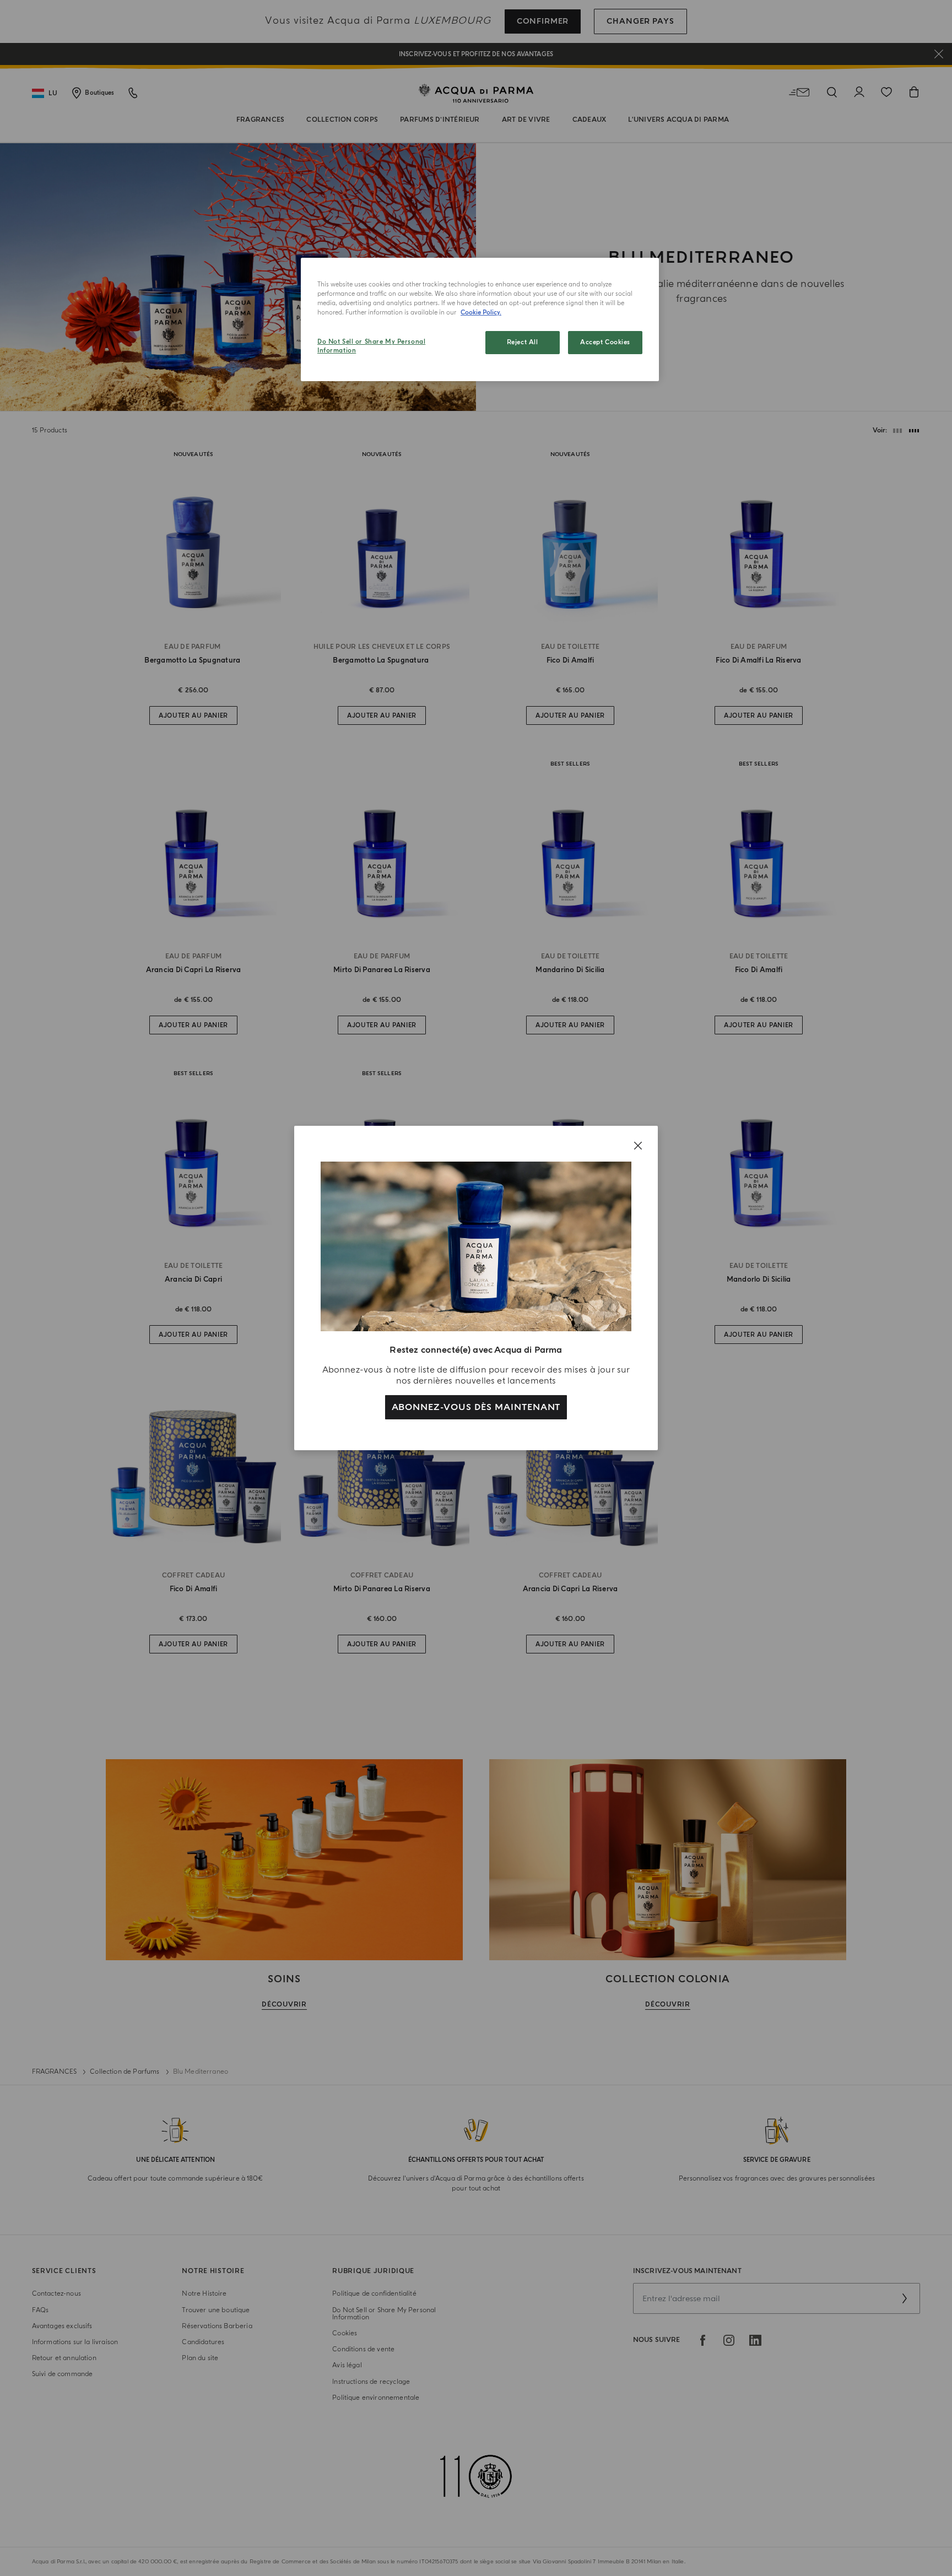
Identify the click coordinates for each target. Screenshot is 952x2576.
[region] (480, 319)
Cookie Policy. (481, 313)
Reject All (523, 342)
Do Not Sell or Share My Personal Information (371, 346)
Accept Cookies (605, 342)
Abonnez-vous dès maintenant (476, 1407)
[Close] (638, 1146)
